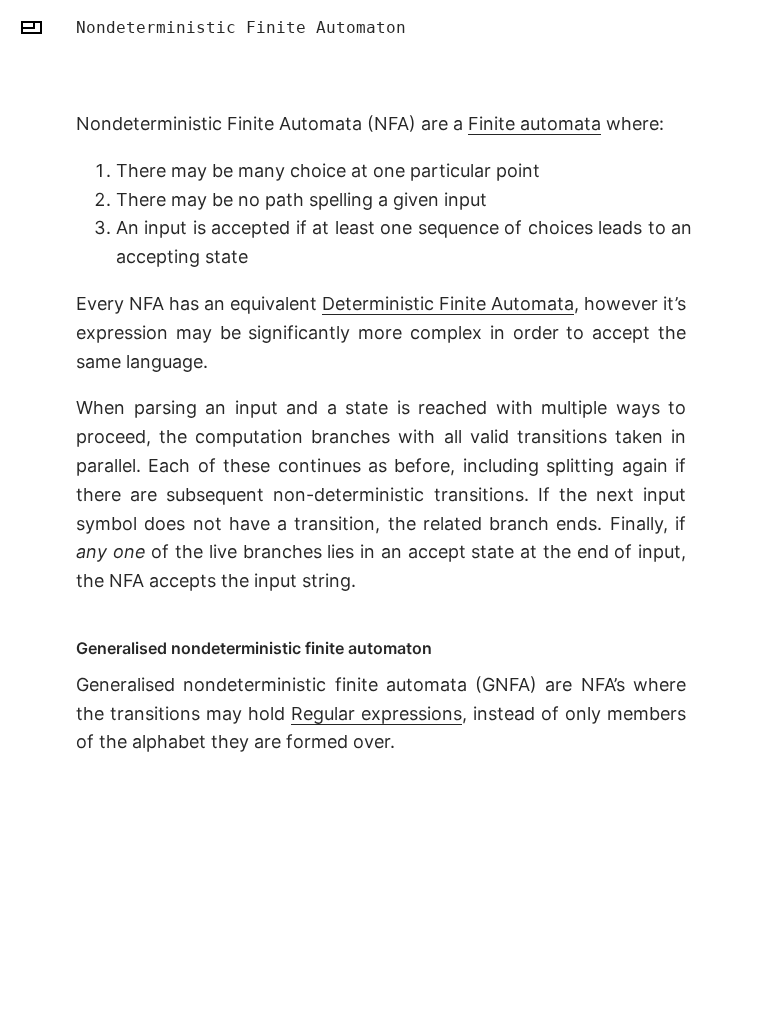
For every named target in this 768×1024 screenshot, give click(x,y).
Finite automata (534, 123)
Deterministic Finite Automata (448, 303)
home (31, 27)
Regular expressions (376, 713)
